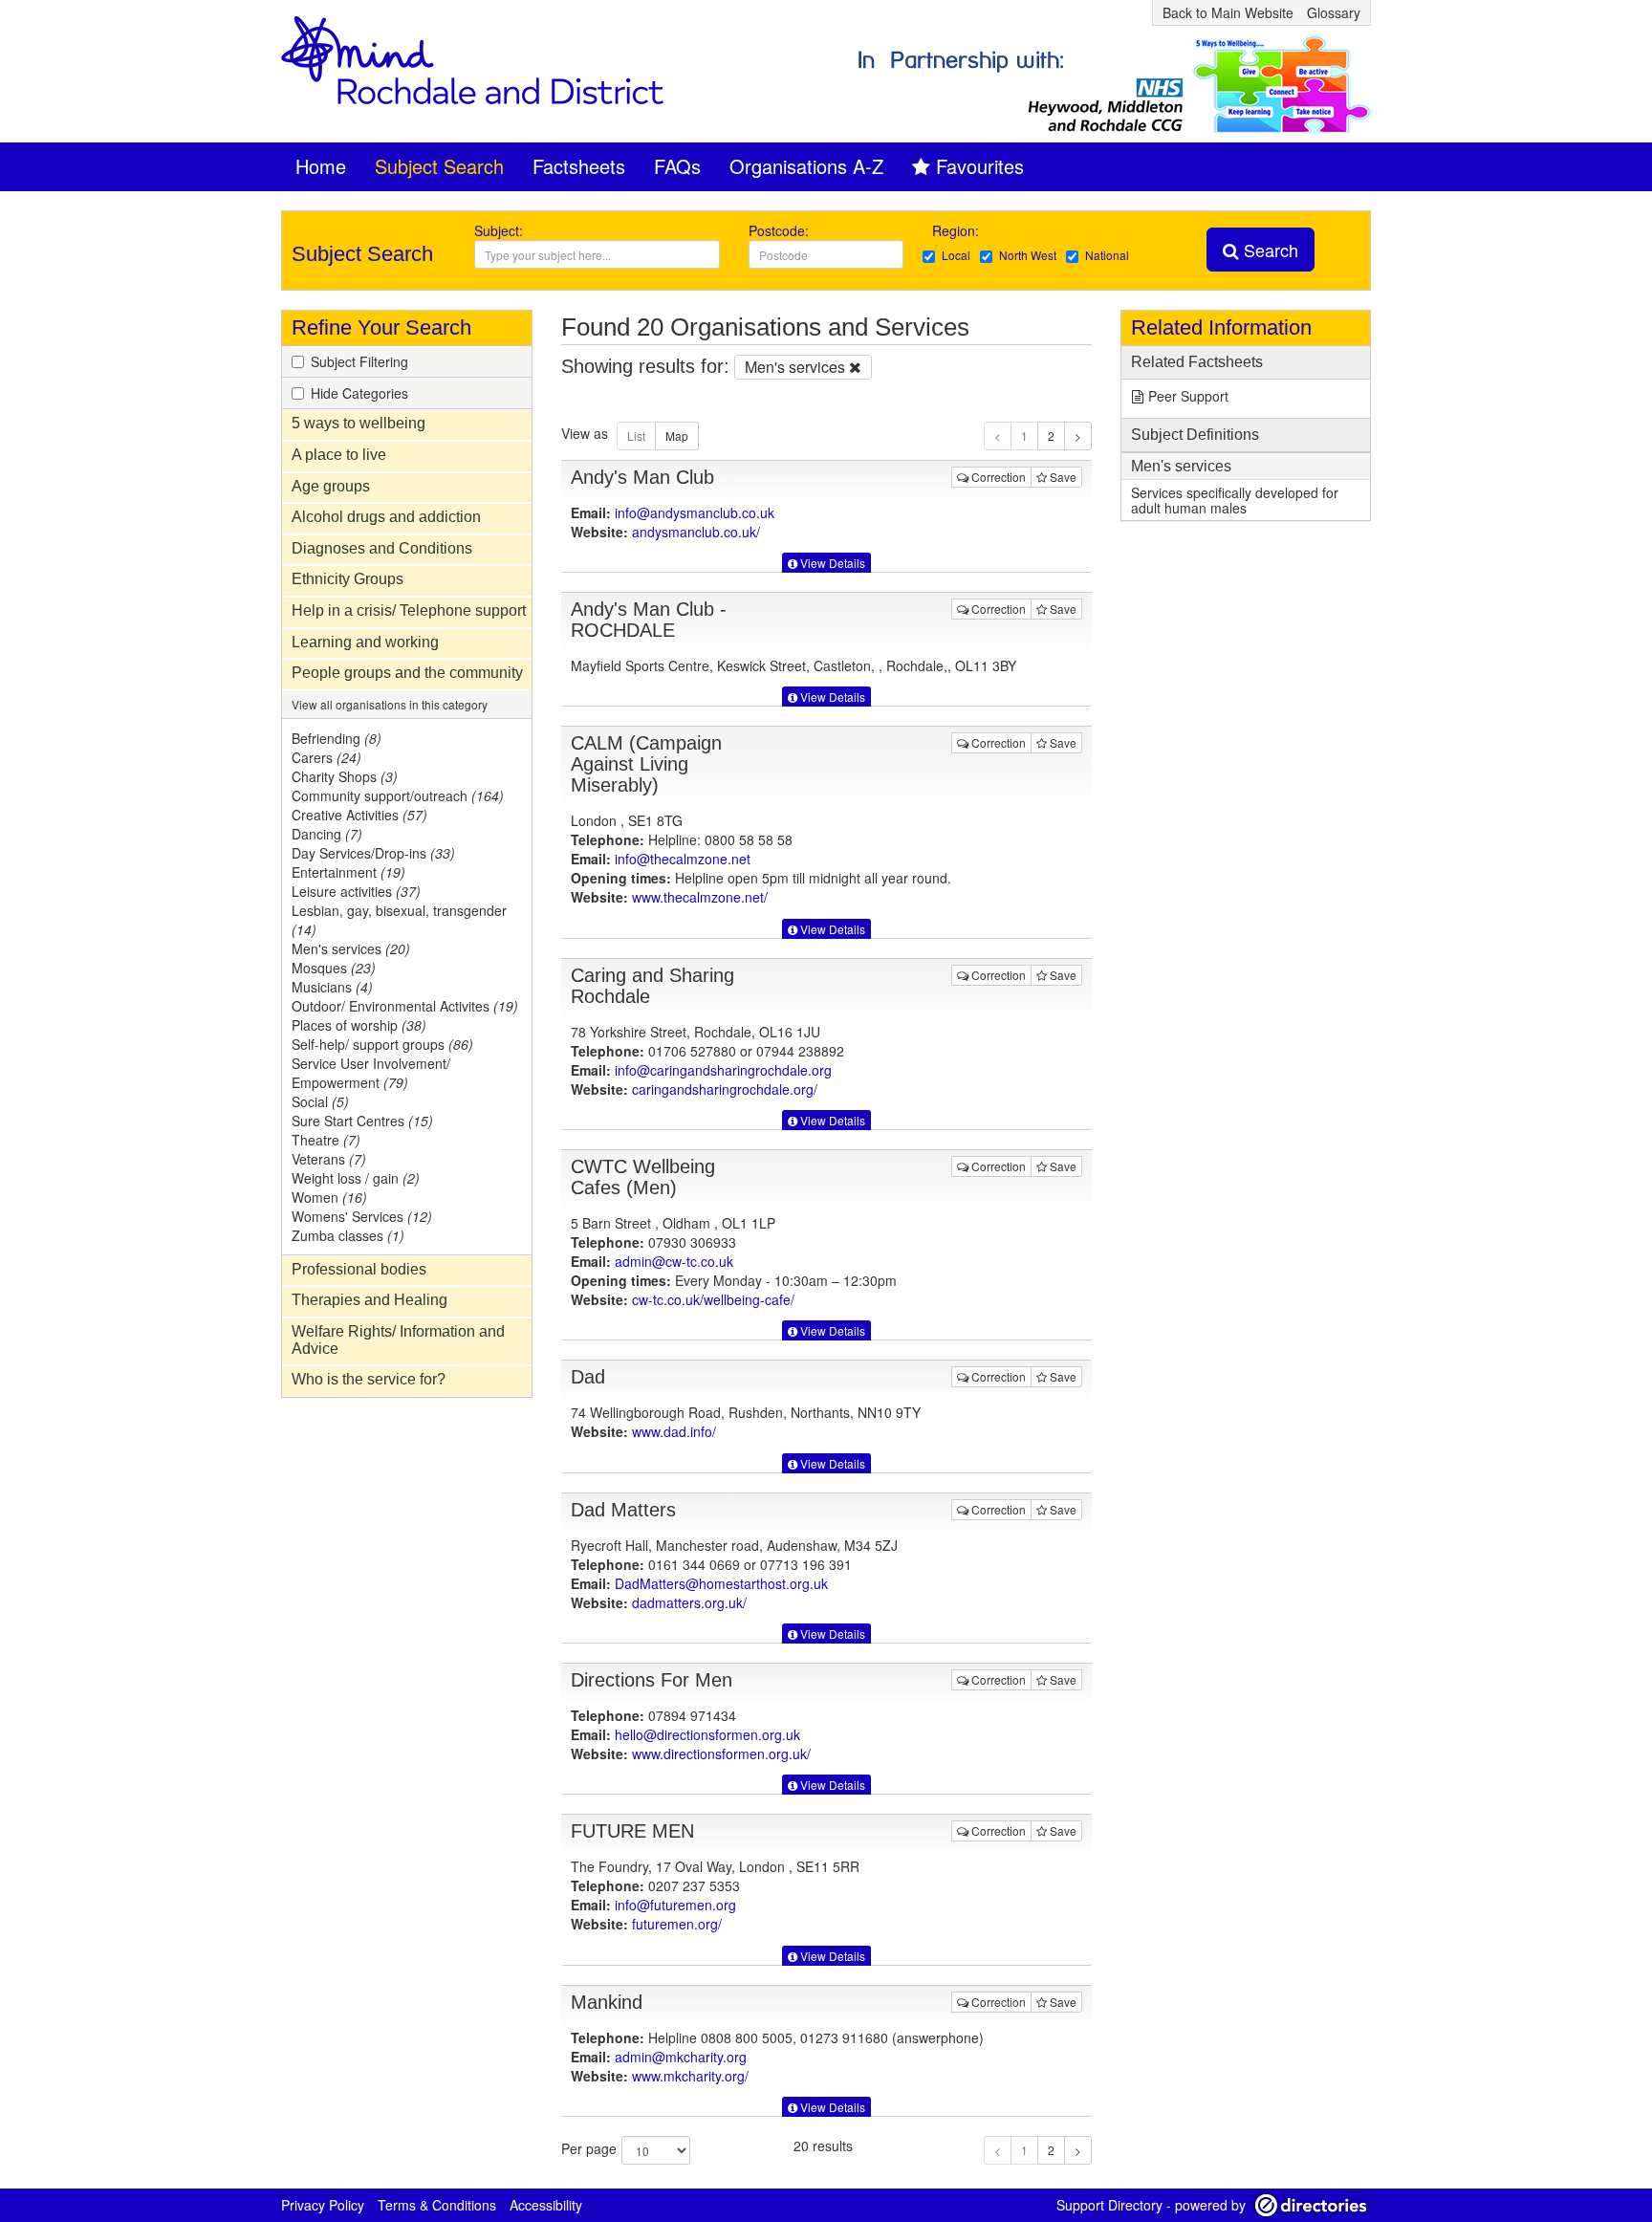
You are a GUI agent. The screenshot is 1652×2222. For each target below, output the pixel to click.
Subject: (499, 230)
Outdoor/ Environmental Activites (405, 1006)
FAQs (677, 166)
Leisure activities (356, 891)
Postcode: (779, 230)
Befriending (337, 738)
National (1107, 255)
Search (1269, 250)
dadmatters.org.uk (689, 1602)
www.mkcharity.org (690, 2076)
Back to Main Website (1228, 12)
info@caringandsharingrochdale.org (723, 1070)
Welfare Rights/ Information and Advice (398, 1340)
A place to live (339, 455)
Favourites (980, 166)
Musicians (332, 987)
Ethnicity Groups (348, 579)
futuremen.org (677, 1924)
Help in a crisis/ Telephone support (409, 610)
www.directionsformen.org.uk (721, 1754)
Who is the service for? (369, 1379)
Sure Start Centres (362, 1121)
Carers (326, 757)
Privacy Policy (323, 2205)
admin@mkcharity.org (681, 2057)
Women (329, 1197)
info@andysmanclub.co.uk (695, 512)
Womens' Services (362, 1216)
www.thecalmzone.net (700, 897)
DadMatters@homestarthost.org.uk (721, 1583)
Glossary (1334, 12)
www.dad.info (674, 1431)
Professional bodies (359, 1269)
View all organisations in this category (390, 704)
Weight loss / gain (356, 1178)
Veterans (329, 1159)
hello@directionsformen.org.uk (707, 1734)
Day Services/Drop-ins (373, 853)
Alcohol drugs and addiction (386, 517)
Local (956, 255)
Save (1062, 477)
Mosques (334, 968)
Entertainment (348, 872)
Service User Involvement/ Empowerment (371, 1073)
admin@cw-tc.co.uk (674, 1261)
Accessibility (546, 2205)
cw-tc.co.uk (713, 1299)
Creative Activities (359, 815)
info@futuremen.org (675, 1905)
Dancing (327, 834)
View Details (831, 563)
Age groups (331, 486)
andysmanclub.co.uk (696, 532)
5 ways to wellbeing (359, 423)
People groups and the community (407, 673)
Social (320, 1101)
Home (321, 166)
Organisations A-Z (806, 166)
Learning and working (365, 642)
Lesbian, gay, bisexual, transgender (399, 920)
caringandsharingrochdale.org (725, 1089)
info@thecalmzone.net (683, 859)
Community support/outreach (398, 795)
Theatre (326, 1140)
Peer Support (1188, 396)
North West (1028, 255)
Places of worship (359, 1025)
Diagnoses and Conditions (382, 548)
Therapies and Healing (370, 1300)
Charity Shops (345, 776)
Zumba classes (348, 1235)
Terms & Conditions (437, 2205)
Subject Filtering (359, 361)
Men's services (351, 948)
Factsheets (579, 166)
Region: (957, 230)
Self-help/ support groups (382, 1044)
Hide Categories (359, 393)
